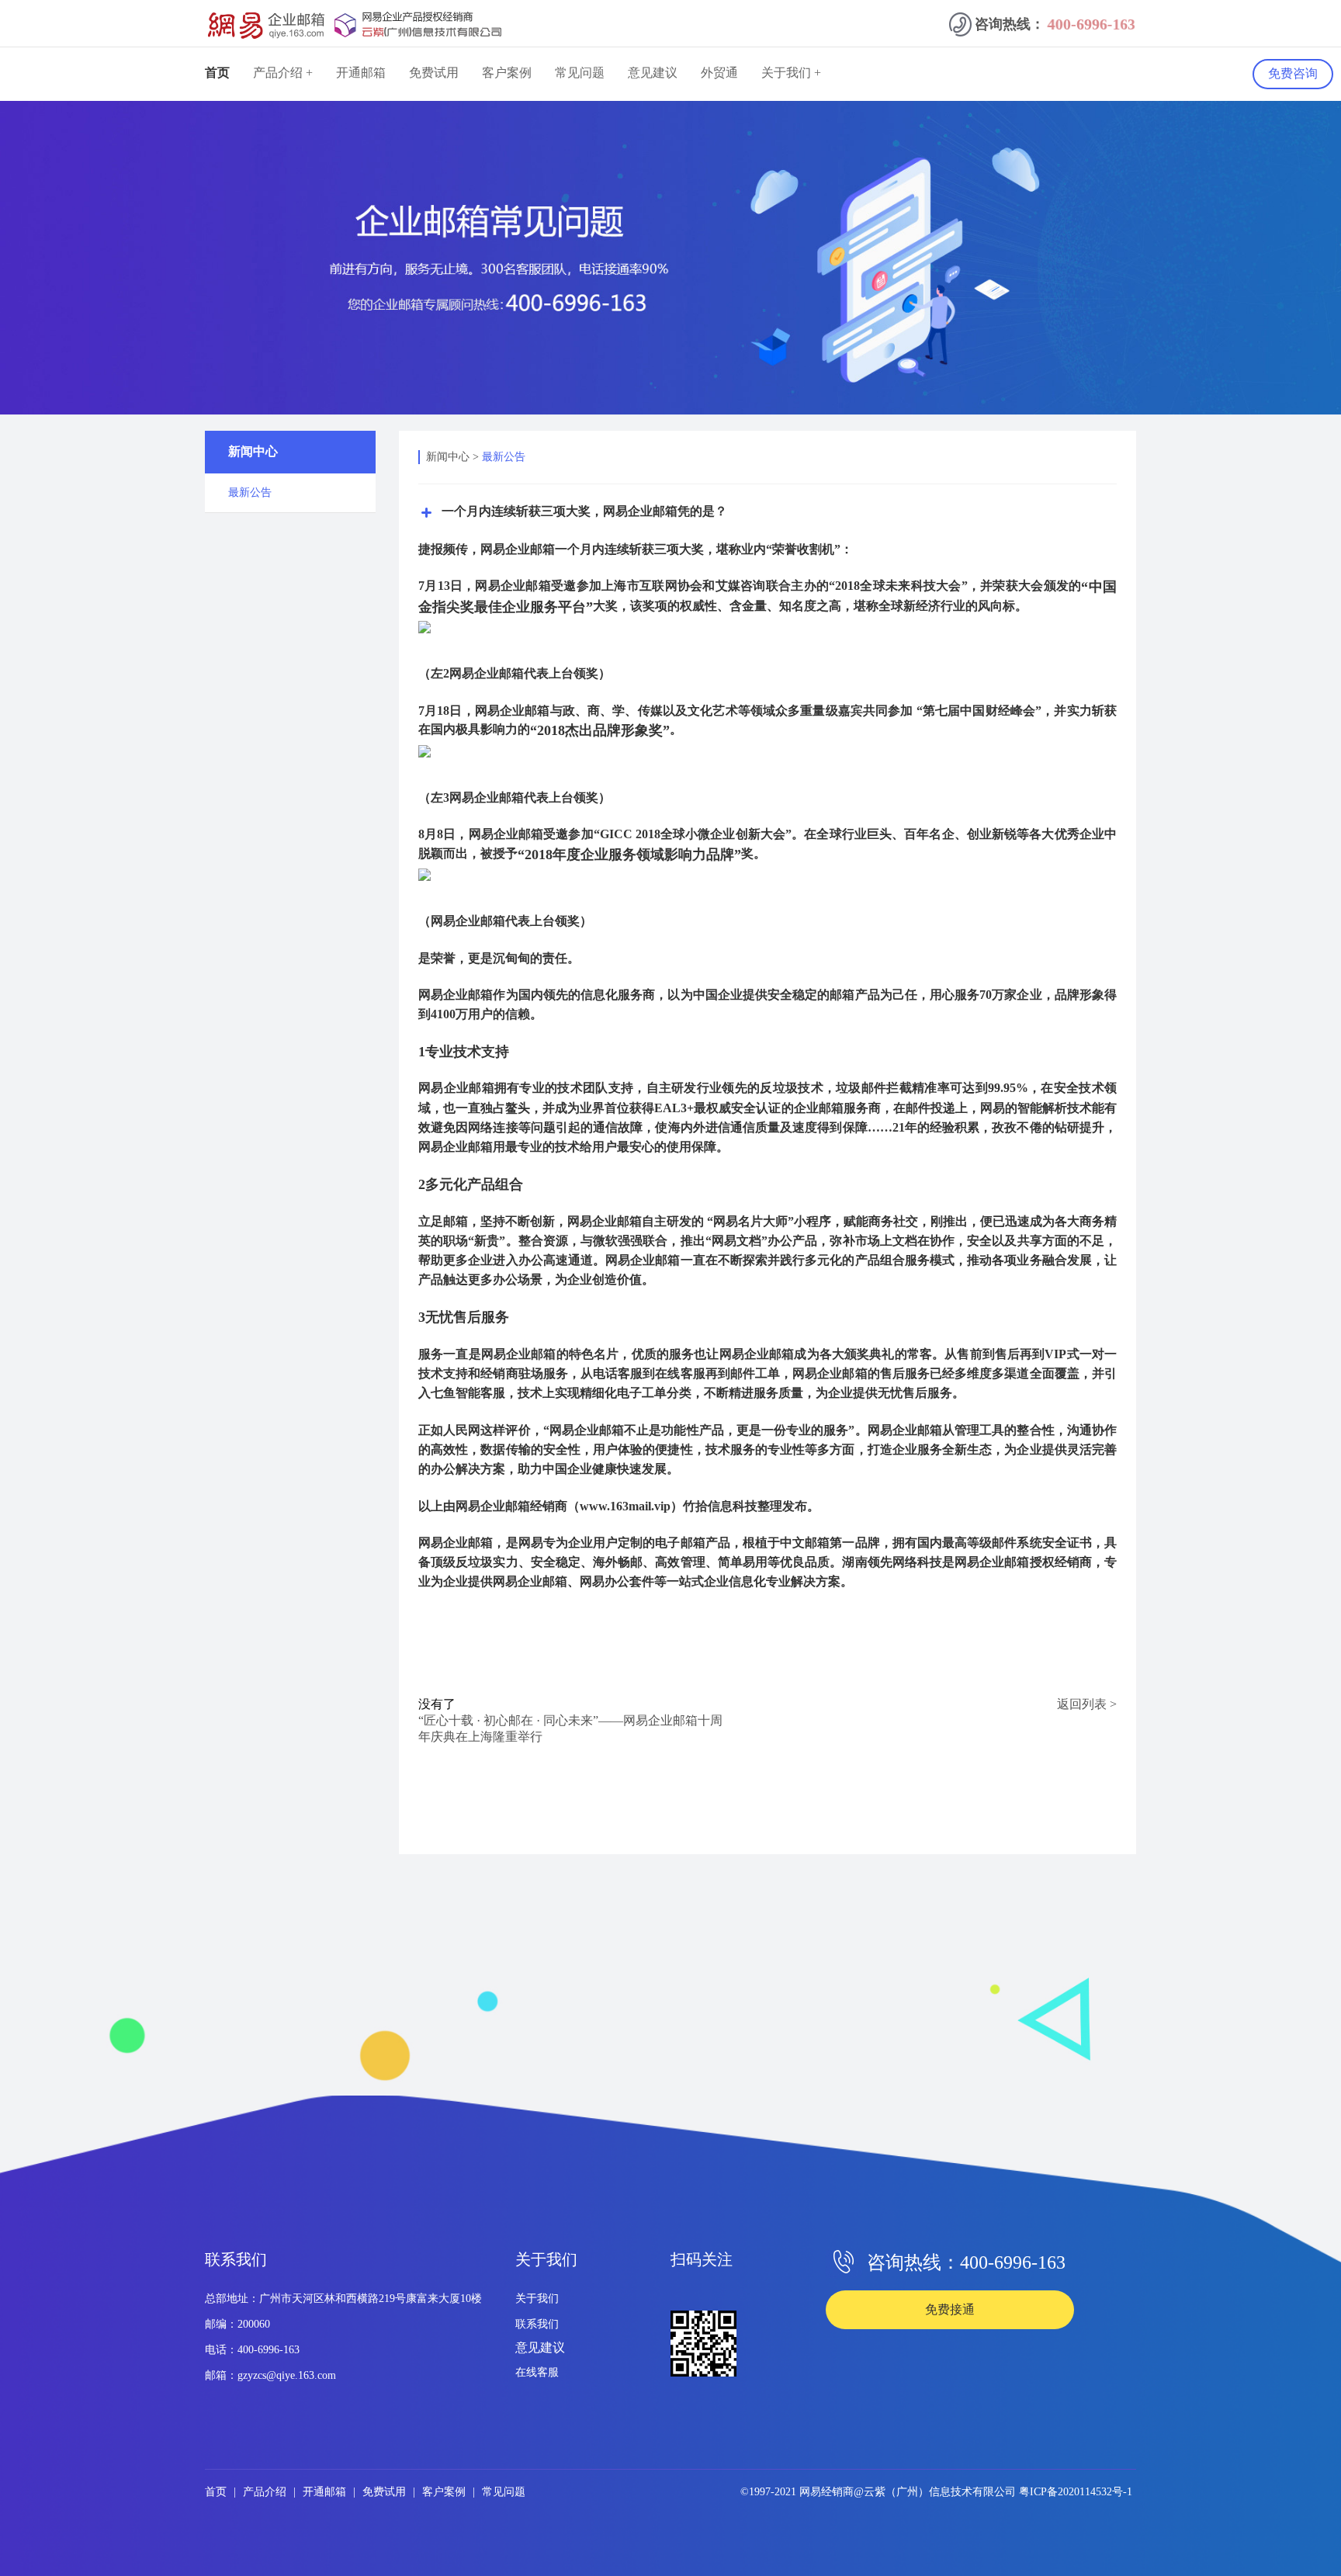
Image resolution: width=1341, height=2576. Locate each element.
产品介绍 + (283, 73)
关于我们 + (791, 73)
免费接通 (950, 2309)
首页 (217, 73)
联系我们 (537, 2324)
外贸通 (719, 73)
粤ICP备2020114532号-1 (1076, 2492)
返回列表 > (1087, 1704)
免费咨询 (1293, 73)
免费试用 (434, 73)
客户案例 (507, 73)
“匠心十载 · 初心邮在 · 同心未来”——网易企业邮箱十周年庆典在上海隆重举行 (570, 1728)
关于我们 (537, 2299)
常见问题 (580, 73)
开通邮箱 (361, 73)
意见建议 (653, 73)
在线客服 (537, 2372)
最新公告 (504, 457)
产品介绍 (266, 2492)
